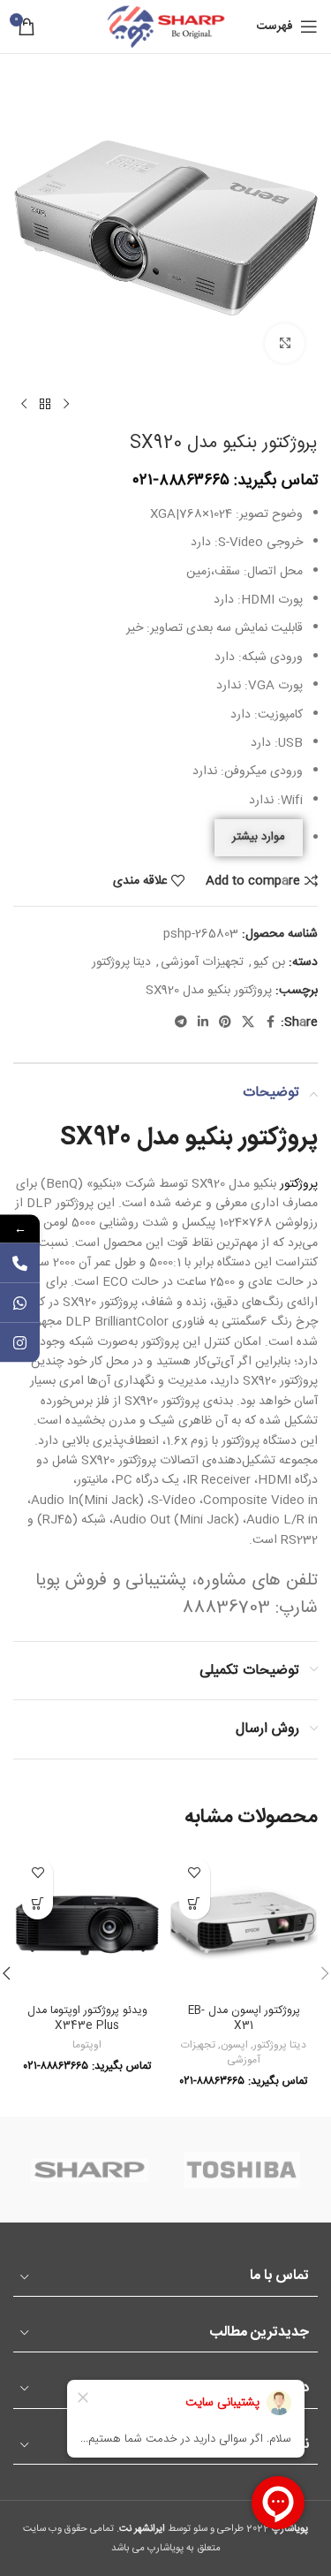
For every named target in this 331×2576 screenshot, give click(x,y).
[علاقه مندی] (195, 1873)
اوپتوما (87, 2045)
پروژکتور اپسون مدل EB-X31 (244, 2019)
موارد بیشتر (259, 837)
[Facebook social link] (270, 1023)
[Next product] (24, 405)
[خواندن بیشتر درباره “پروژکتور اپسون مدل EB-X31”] (195, 1904)
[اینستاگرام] (20, 1342)
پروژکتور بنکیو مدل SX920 (209, 991)
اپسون (234, 2045)
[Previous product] (66, 405)
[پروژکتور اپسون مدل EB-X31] (244, 1923)
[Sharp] (89, 2169)
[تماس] (20, 1262)
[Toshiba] (242, 2169)
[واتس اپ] (20, 1302)
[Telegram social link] (181, 1023)
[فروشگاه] (45, 405)
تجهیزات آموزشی (202, 962)
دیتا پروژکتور (121, 962)
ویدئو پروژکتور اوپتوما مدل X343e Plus (87, 2019)
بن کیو (269, 962)
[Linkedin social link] (203, 1023)
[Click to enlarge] (285, 343)
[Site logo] (166, 27)
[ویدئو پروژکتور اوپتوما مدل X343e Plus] (87, 1923)
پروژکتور (299, 1184)
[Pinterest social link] (225, 1023)
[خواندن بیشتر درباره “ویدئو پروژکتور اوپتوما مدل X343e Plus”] (38, 1904)
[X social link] (248, 1023)
